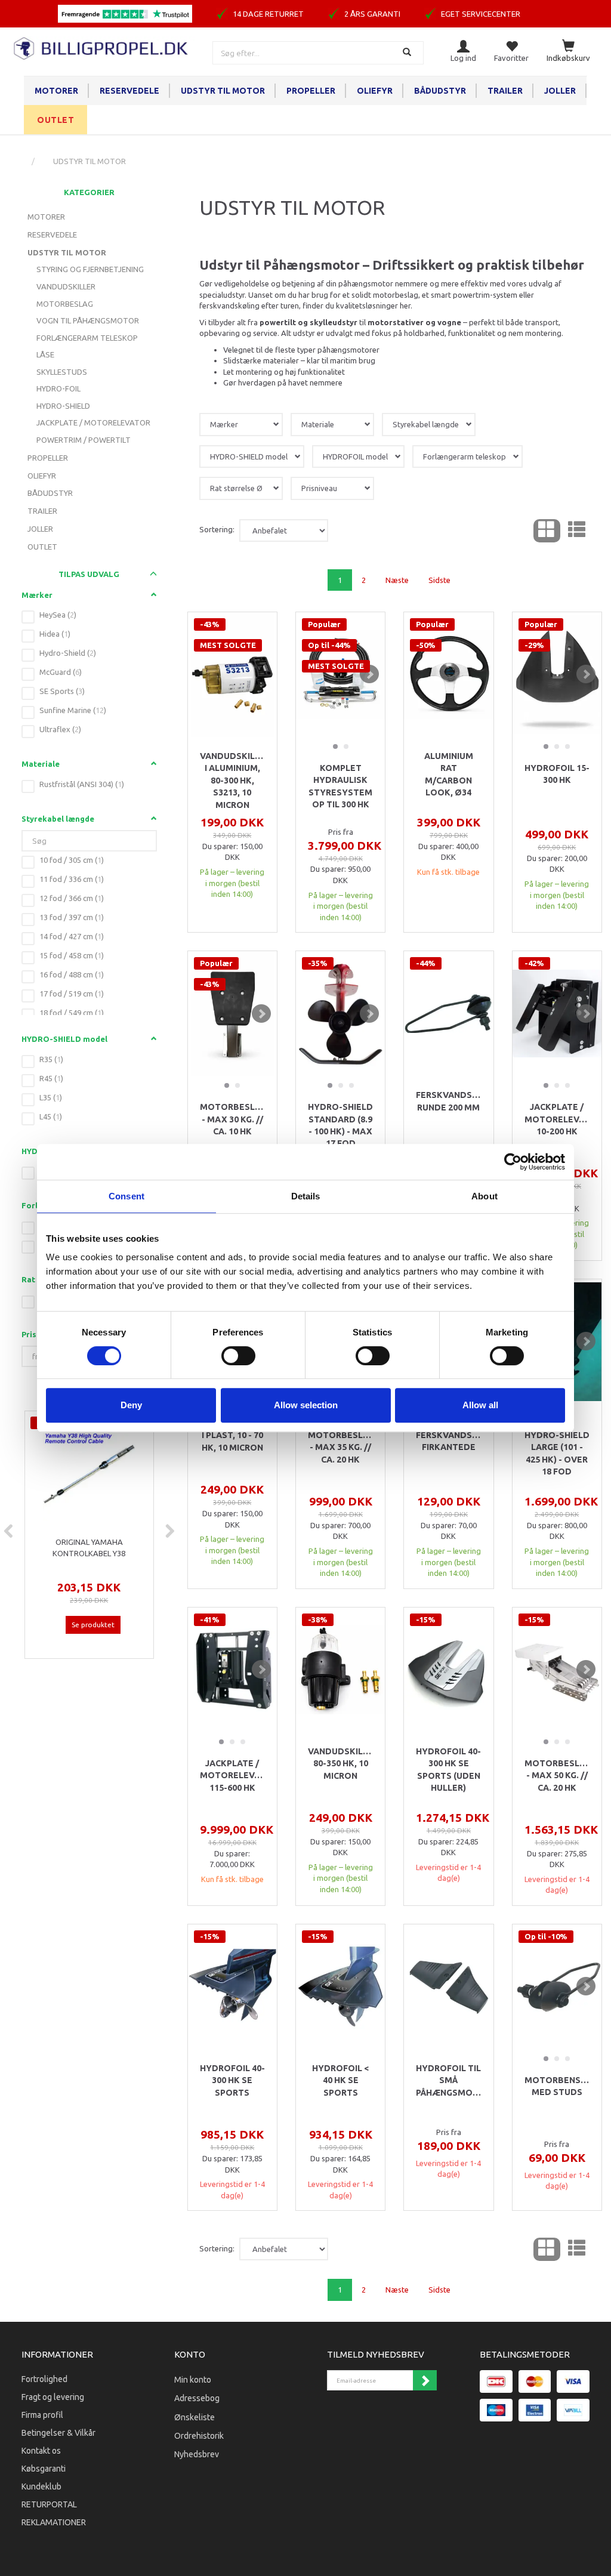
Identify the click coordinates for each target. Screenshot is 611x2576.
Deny (131, 1405)
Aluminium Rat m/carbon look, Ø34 (449, 774)
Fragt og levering (53, 2397)
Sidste (439, 580)
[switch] (238, 1356)
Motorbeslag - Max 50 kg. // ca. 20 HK (557, 1776)
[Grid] (547, 531)
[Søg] (408, 53)
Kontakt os (41, 2451)
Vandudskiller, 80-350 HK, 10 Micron (340, 1764)
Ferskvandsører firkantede (448, 1441)
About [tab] (485, 1196)
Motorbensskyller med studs (557, 2086)
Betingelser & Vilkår (58, 2433)
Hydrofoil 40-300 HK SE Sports (232, 2080)
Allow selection (306, 1405)
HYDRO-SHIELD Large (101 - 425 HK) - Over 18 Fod (557, 1453)
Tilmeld (425, 2380)
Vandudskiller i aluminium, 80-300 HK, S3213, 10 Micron (232, 780)
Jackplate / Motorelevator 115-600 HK (232, 1776)
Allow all (480, 1405)
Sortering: (217, 529)
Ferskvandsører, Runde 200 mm (448, 1101)
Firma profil (42, 2415)
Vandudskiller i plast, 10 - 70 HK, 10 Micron (232, 1435)
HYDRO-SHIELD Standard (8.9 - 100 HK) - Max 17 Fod (340, 1125)
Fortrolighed (44, 2379)
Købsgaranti (44, 2469)
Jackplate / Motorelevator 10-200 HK (557, 1119)
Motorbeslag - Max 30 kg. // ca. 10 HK (232, 1119)
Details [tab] (306, 1196)
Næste (397, 580)
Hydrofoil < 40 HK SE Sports (340, 2080)
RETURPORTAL (49, 2504)
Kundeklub (41, 2486)
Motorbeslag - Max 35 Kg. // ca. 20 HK (340, 1447)
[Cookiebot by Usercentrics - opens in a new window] (513, 1162)
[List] (577, 531)
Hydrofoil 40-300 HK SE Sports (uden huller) (448, 1770)
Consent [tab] (126, 1196)
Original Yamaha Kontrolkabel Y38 (89, 1548)
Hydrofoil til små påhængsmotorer (448, 2080)
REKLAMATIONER (54, 2522)
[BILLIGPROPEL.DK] (102, 47)
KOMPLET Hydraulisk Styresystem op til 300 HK (340, 786)
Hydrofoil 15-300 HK (557, 774)
